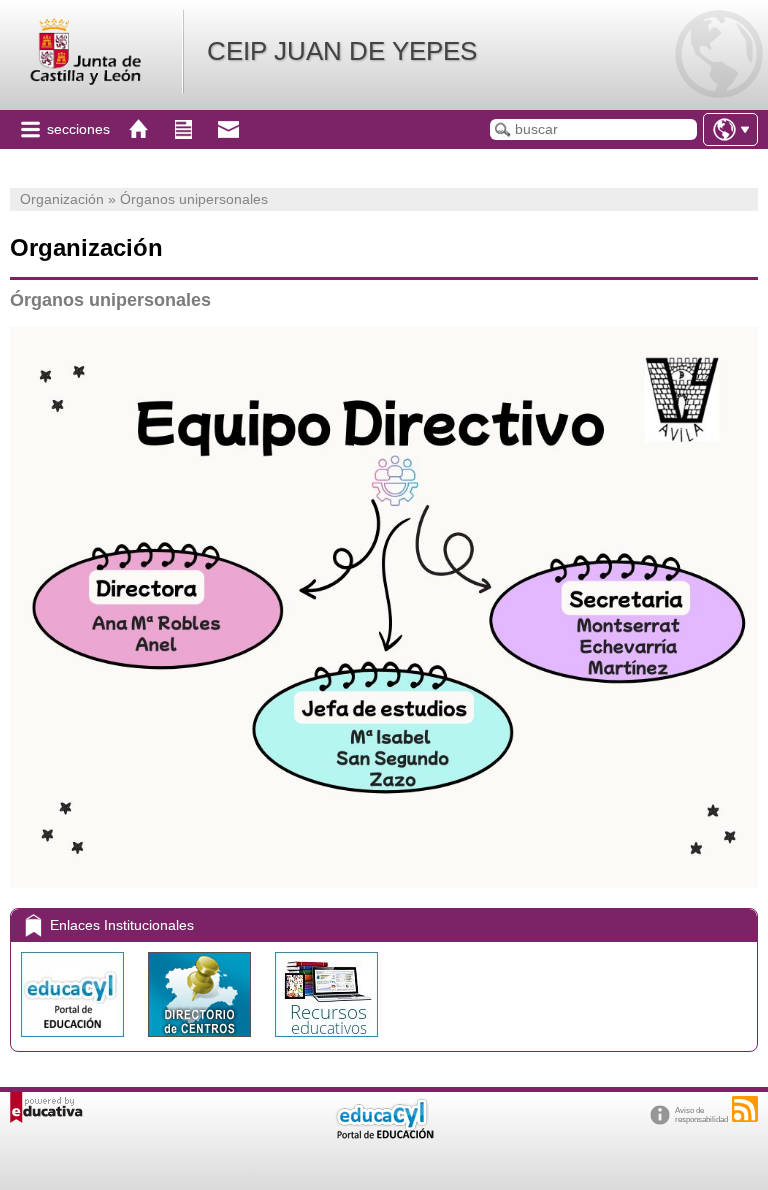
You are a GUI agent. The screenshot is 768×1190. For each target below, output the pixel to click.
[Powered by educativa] (46, 1107)
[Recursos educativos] (326, 1041)
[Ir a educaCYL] (384, 1134)
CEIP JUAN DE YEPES (342, 51)
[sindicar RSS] (745, 1109)
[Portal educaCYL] (74, 1041)
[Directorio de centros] (201, 1041)
